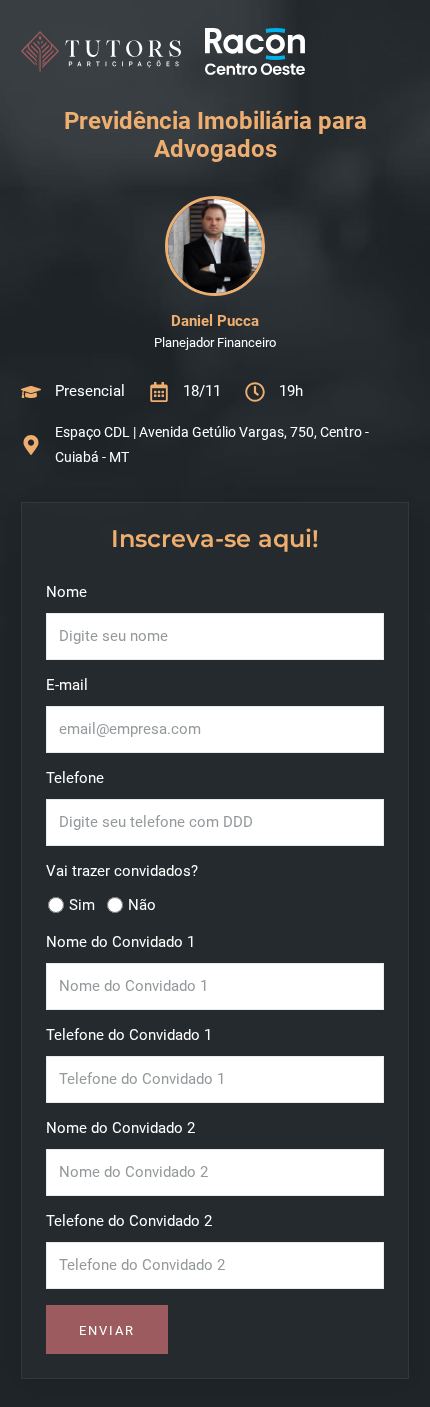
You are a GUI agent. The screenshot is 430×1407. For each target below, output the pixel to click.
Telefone (75, 778)
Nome (66, 592)
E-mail (67, 685)
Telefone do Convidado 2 (129, 1221)
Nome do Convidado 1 (120, 942)
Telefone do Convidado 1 (129, 1035)
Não (142, 905)
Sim (82, 905)
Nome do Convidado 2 (120, 1128)
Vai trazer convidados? (122, 871)
